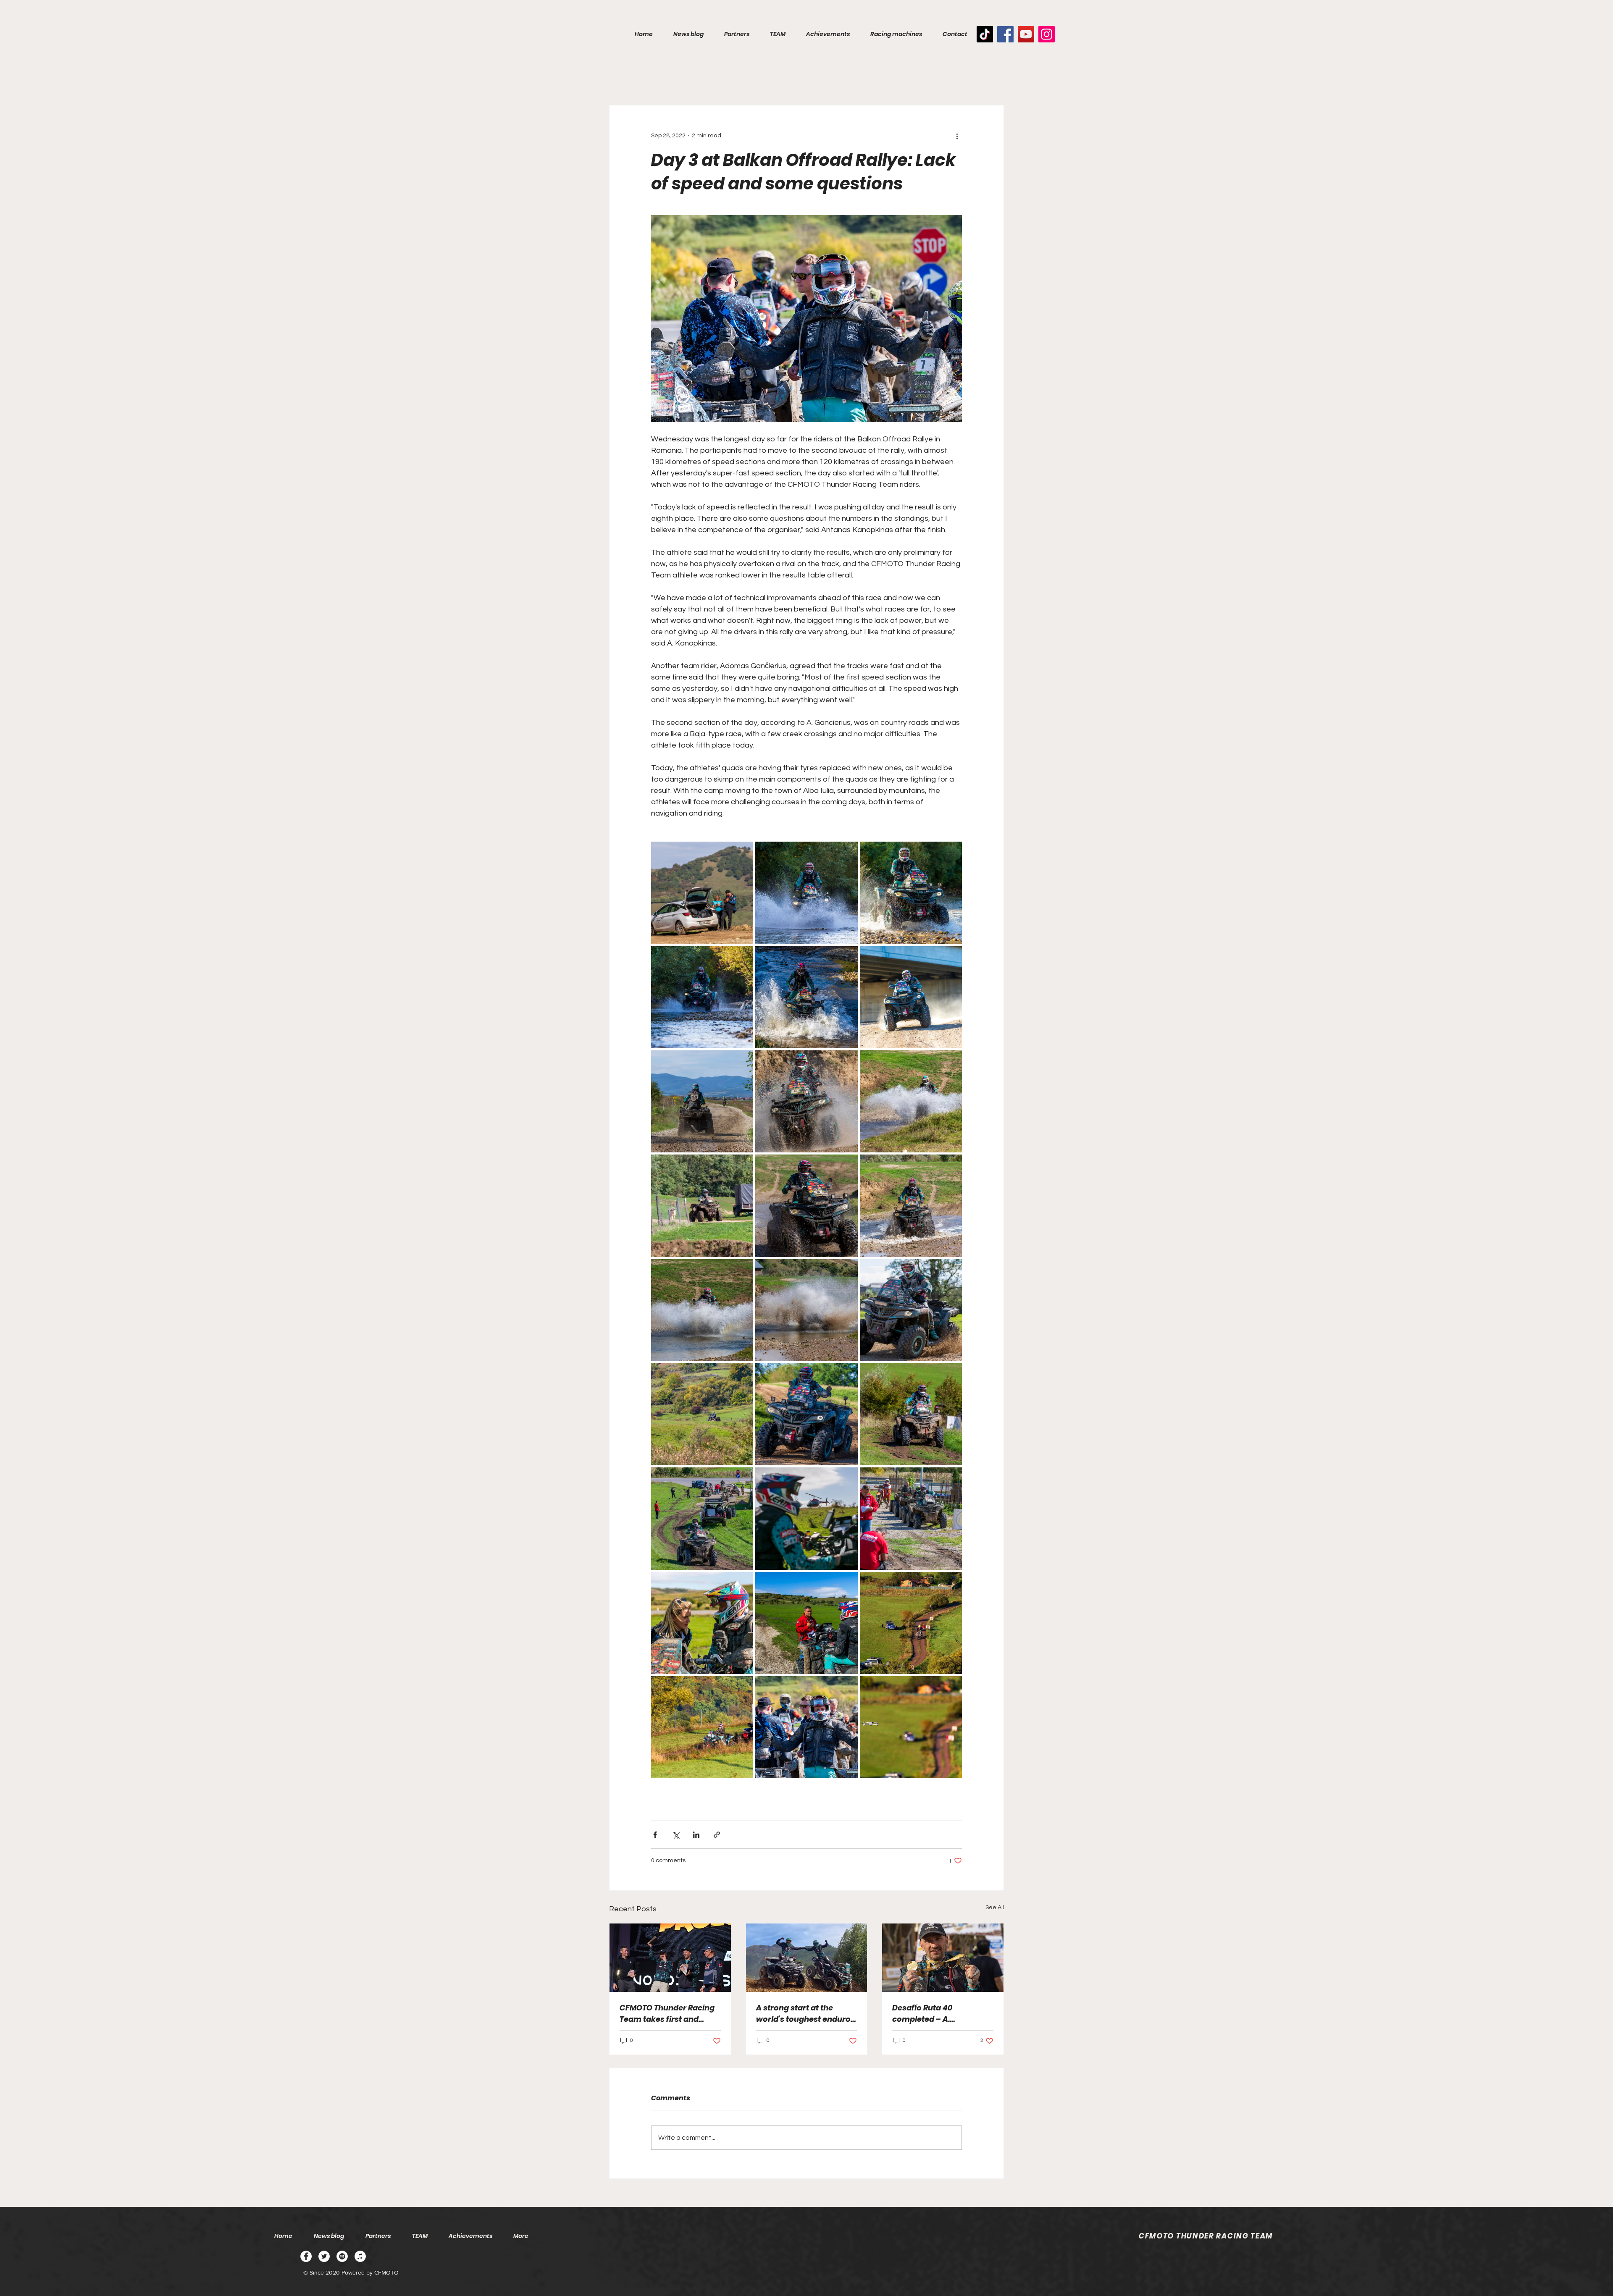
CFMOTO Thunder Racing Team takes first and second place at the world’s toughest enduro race (667, 2014)
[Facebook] (1005, 34)
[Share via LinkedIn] (696, 1835)
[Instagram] (1047, 34)
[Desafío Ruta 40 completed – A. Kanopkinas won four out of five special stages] (943, 1958)
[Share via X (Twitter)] (676, 1835)
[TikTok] (985, 34)
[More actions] (957, 136)
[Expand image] (702, 893)
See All (995, 1908)
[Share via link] (717, 1835)
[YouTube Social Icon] (1026, 34)
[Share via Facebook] (655, 1835)
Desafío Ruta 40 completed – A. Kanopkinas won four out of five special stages (941, 2014)
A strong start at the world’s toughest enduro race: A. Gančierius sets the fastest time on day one (803, 2014)
